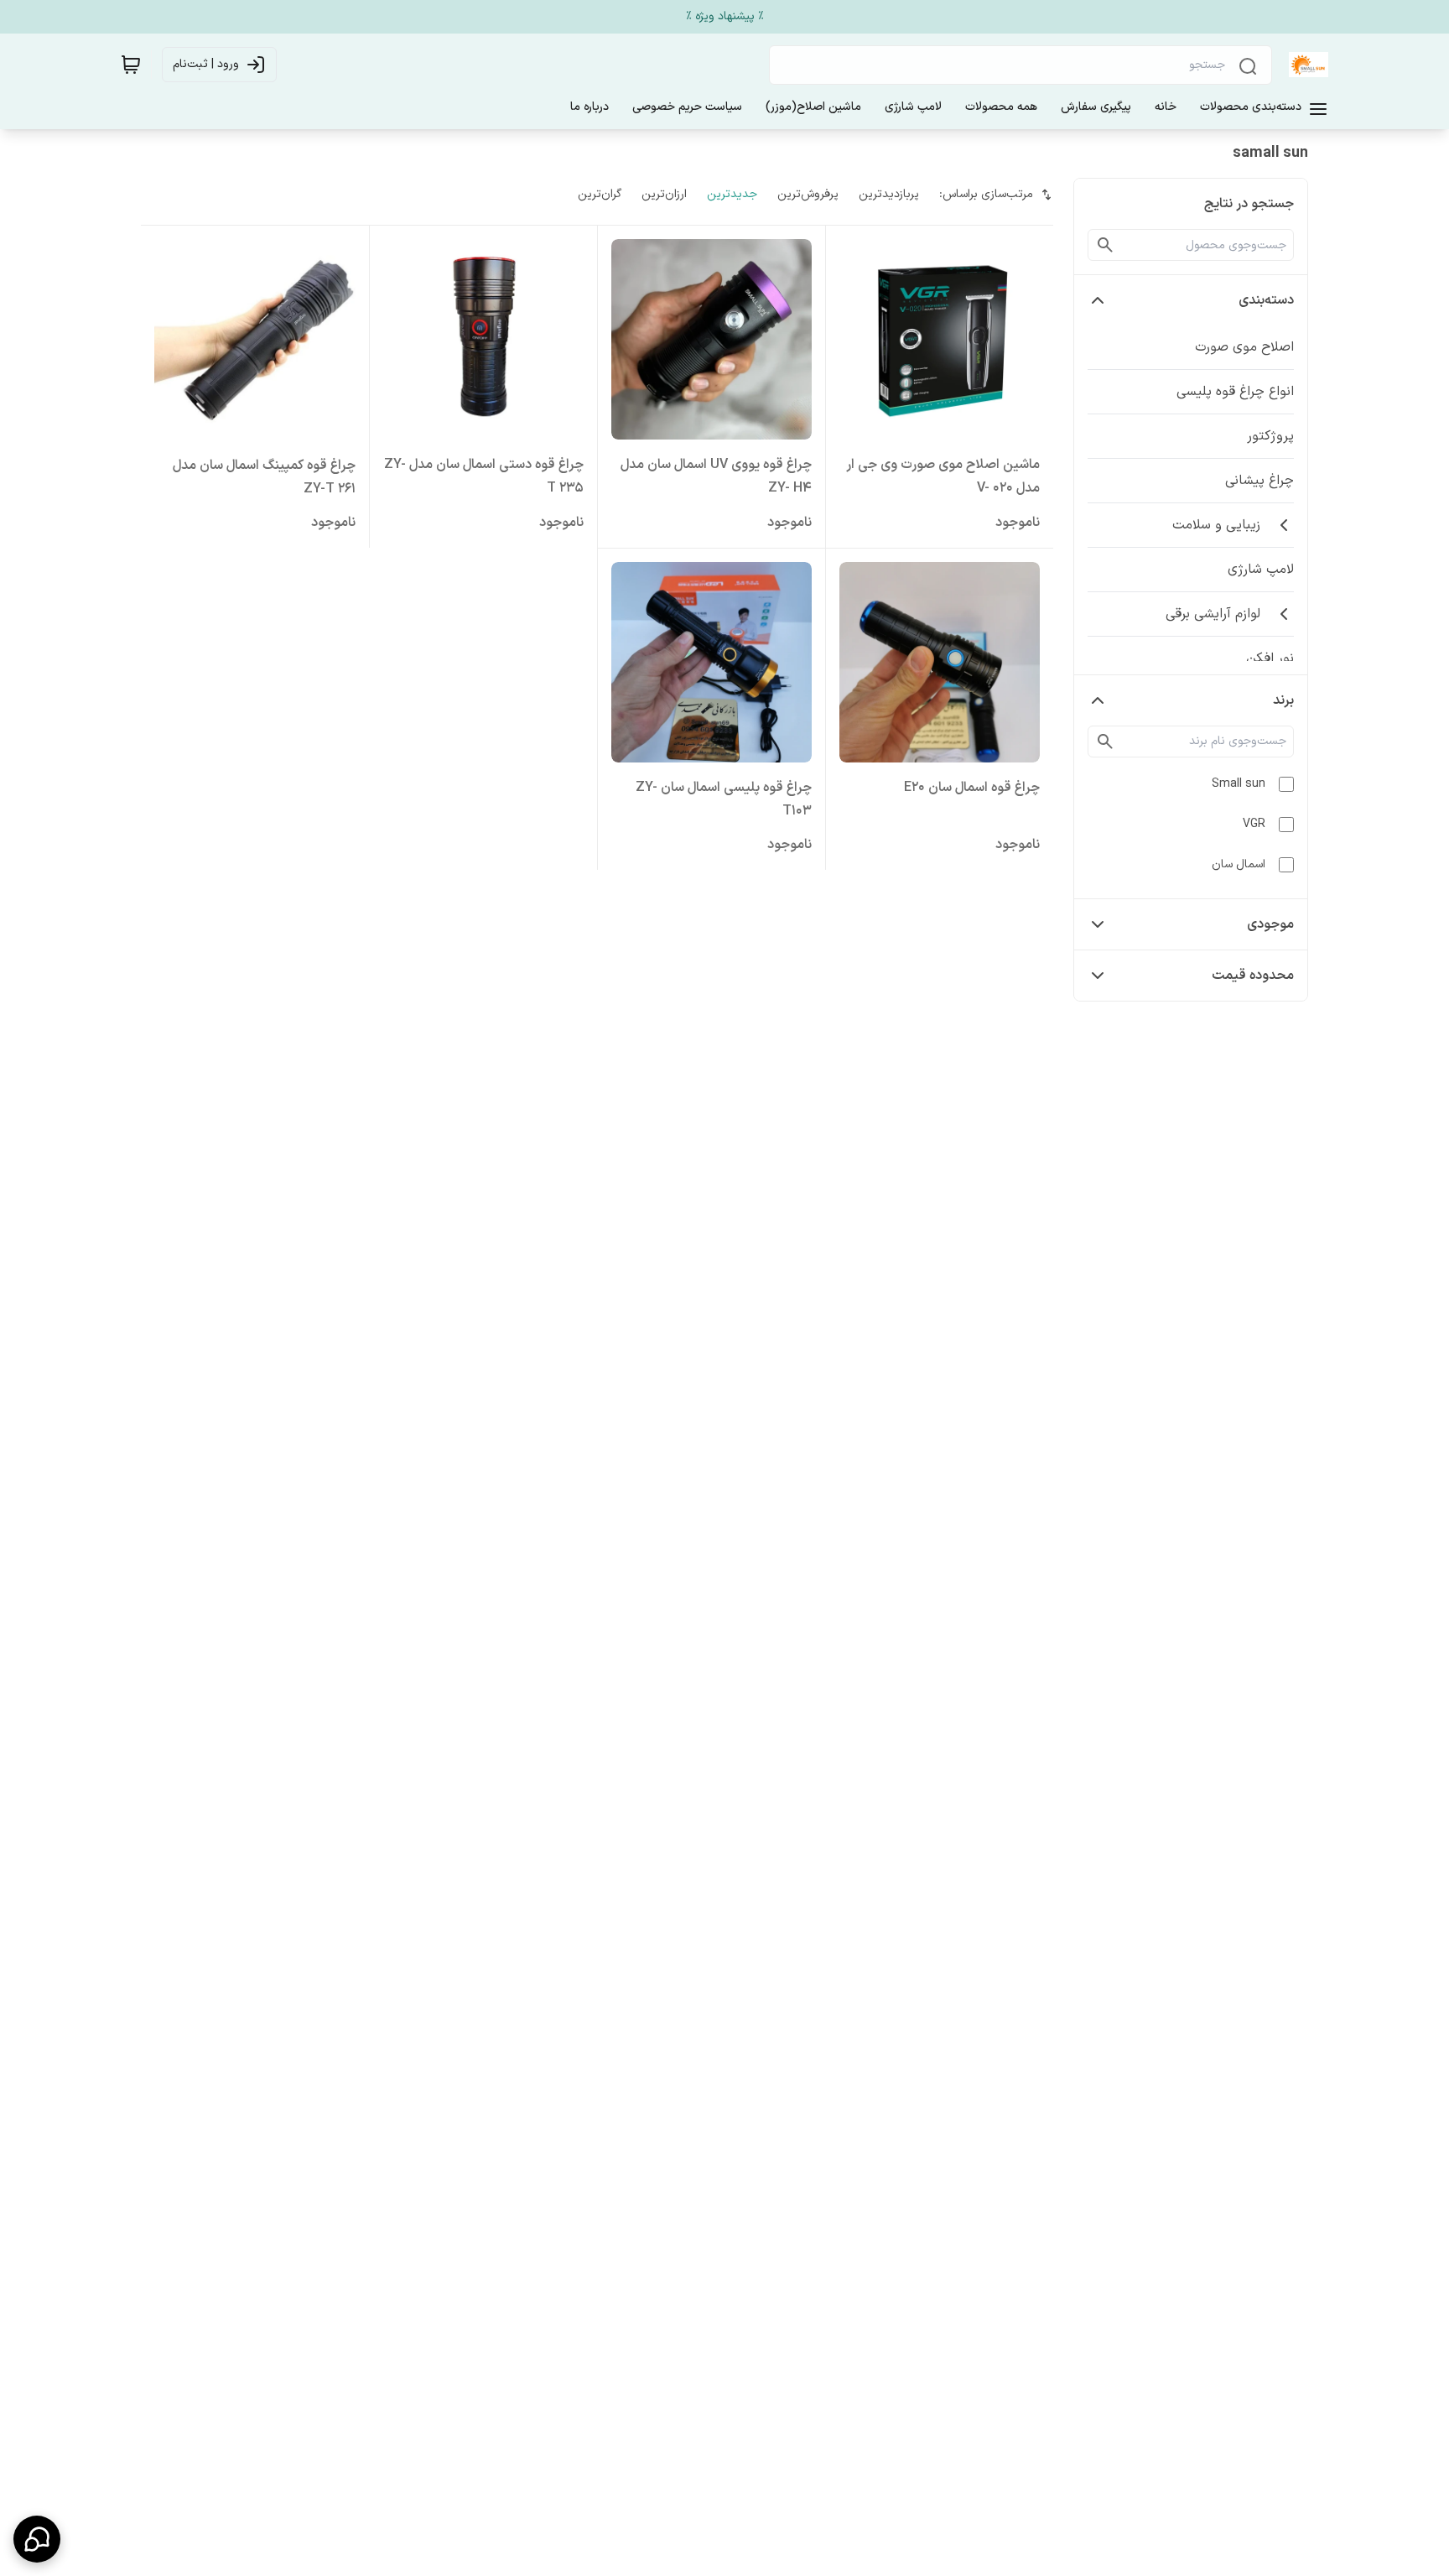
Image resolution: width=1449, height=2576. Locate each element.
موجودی (1270, 924)
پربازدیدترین (889, 194)
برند (1283, 700)
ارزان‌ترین (664, 194)
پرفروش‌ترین (808, 194)
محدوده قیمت (1253, 976)
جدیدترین (732, 194)
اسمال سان (1239, 864)
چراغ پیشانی (1259, 481)
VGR (1254, 824)
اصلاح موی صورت (1244, 347)
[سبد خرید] (131, 65)
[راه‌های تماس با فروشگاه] (37, 2539)
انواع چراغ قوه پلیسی (1235, 392)
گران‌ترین (600, 194)
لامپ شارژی (1261, 570)
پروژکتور (1270, 436)
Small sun (1239, 784)
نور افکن (1270, 658)
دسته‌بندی (1266, 300)
